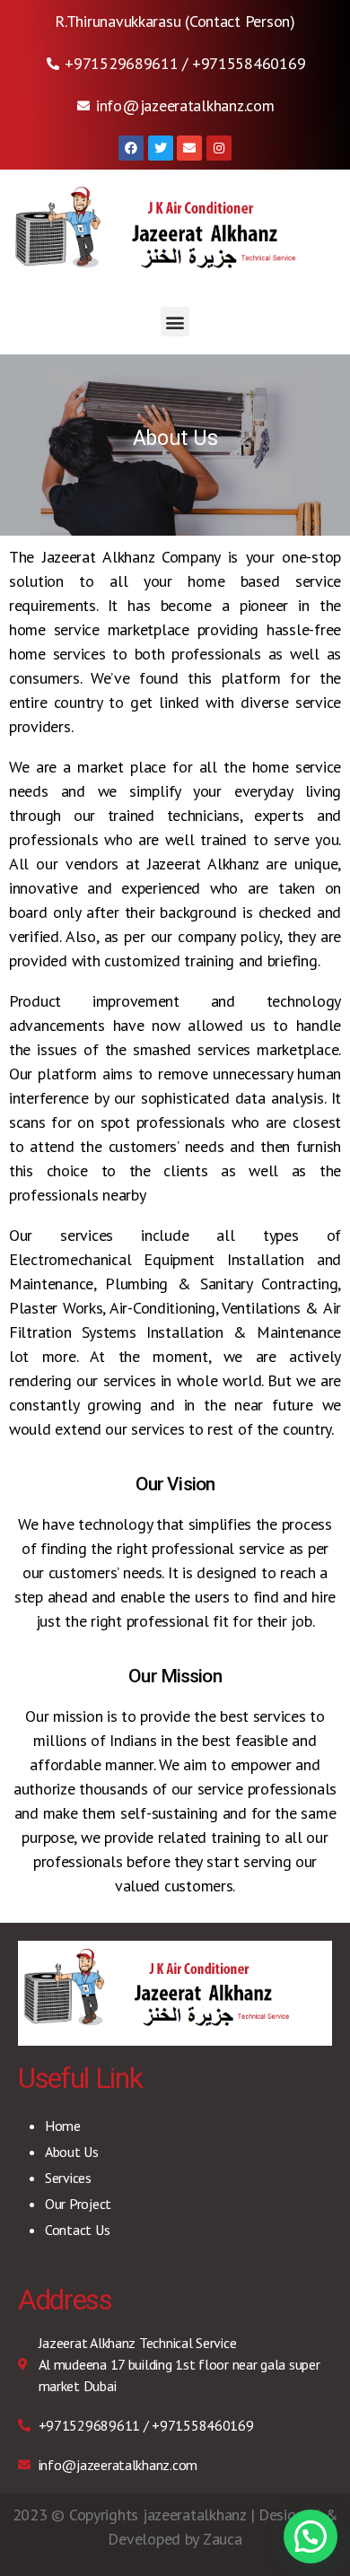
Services (68, 2178)
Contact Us (77, 2230)
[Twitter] (161, 148)
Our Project (78, 2204)
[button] (175, 322)
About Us (72, 2152)
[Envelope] (189, 148)
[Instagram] (219, 148)
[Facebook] (131, 148)
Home (63, 2126)
